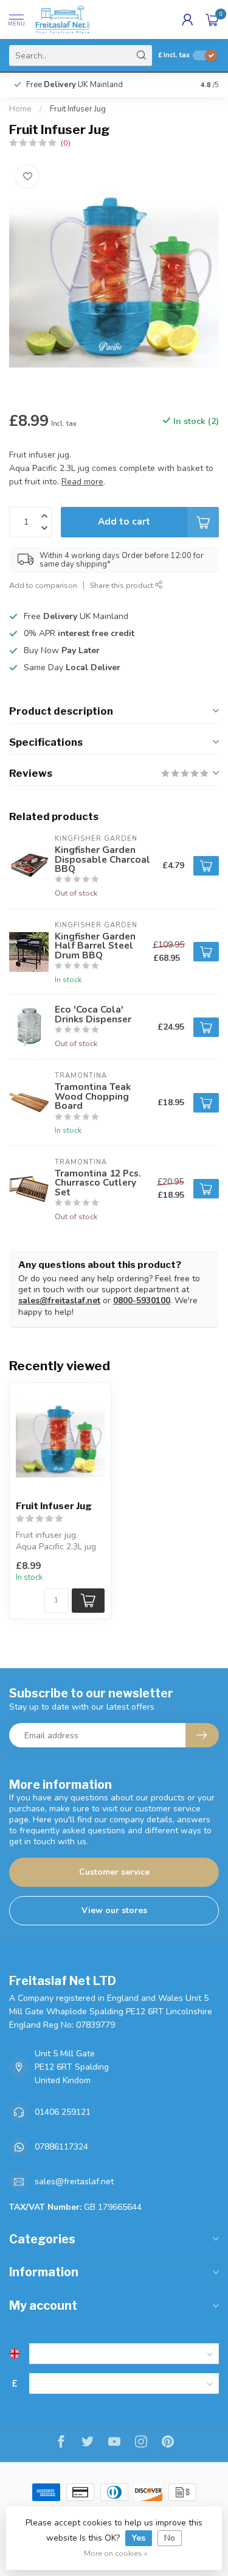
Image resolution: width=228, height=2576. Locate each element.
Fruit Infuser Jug (78, 109)
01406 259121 (63, 2112)
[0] (212, 19)
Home (20, 109)
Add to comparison (43, 585)
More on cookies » (116, 2553)
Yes (139, 2538)
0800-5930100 (142, 1300)
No (170, 2538)
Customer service (114, 1872)
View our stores (114, 1910)
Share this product (123, 585)
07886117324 (61, 2147)
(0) (66, 143)
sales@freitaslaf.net (59, 1300)
